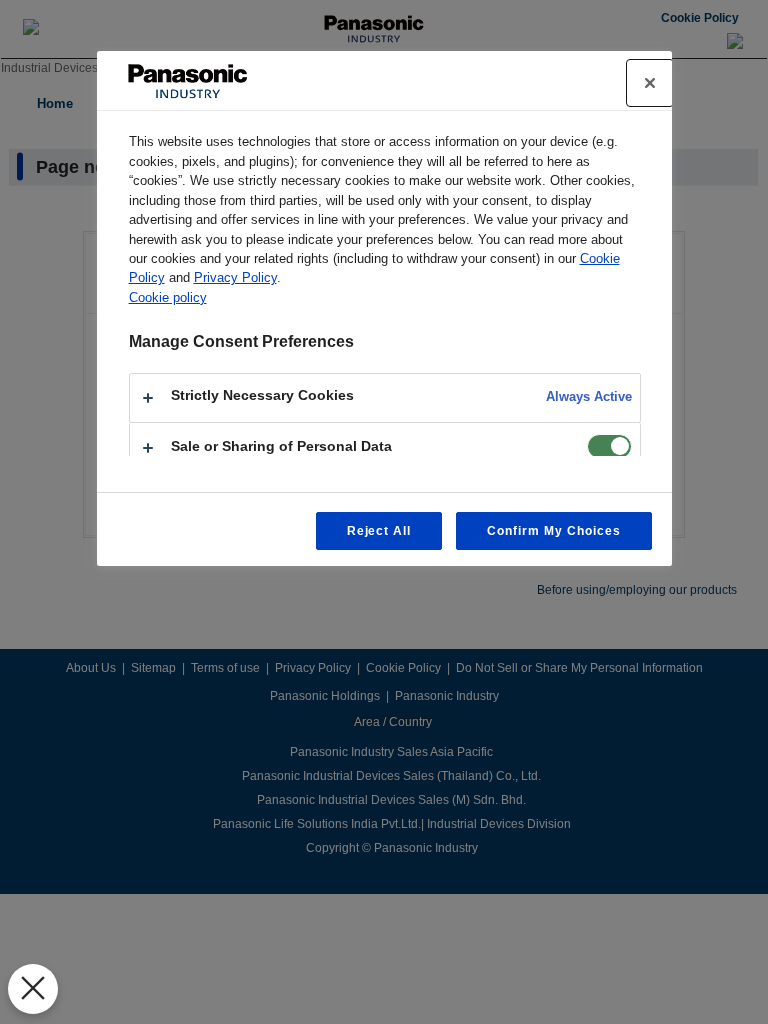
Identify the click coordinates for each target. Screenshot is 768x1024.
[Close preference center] (650, 83)
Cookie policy (168, 297)
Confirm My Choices (553, 531)
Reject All (379, 531)
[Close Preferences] (33, 989)
